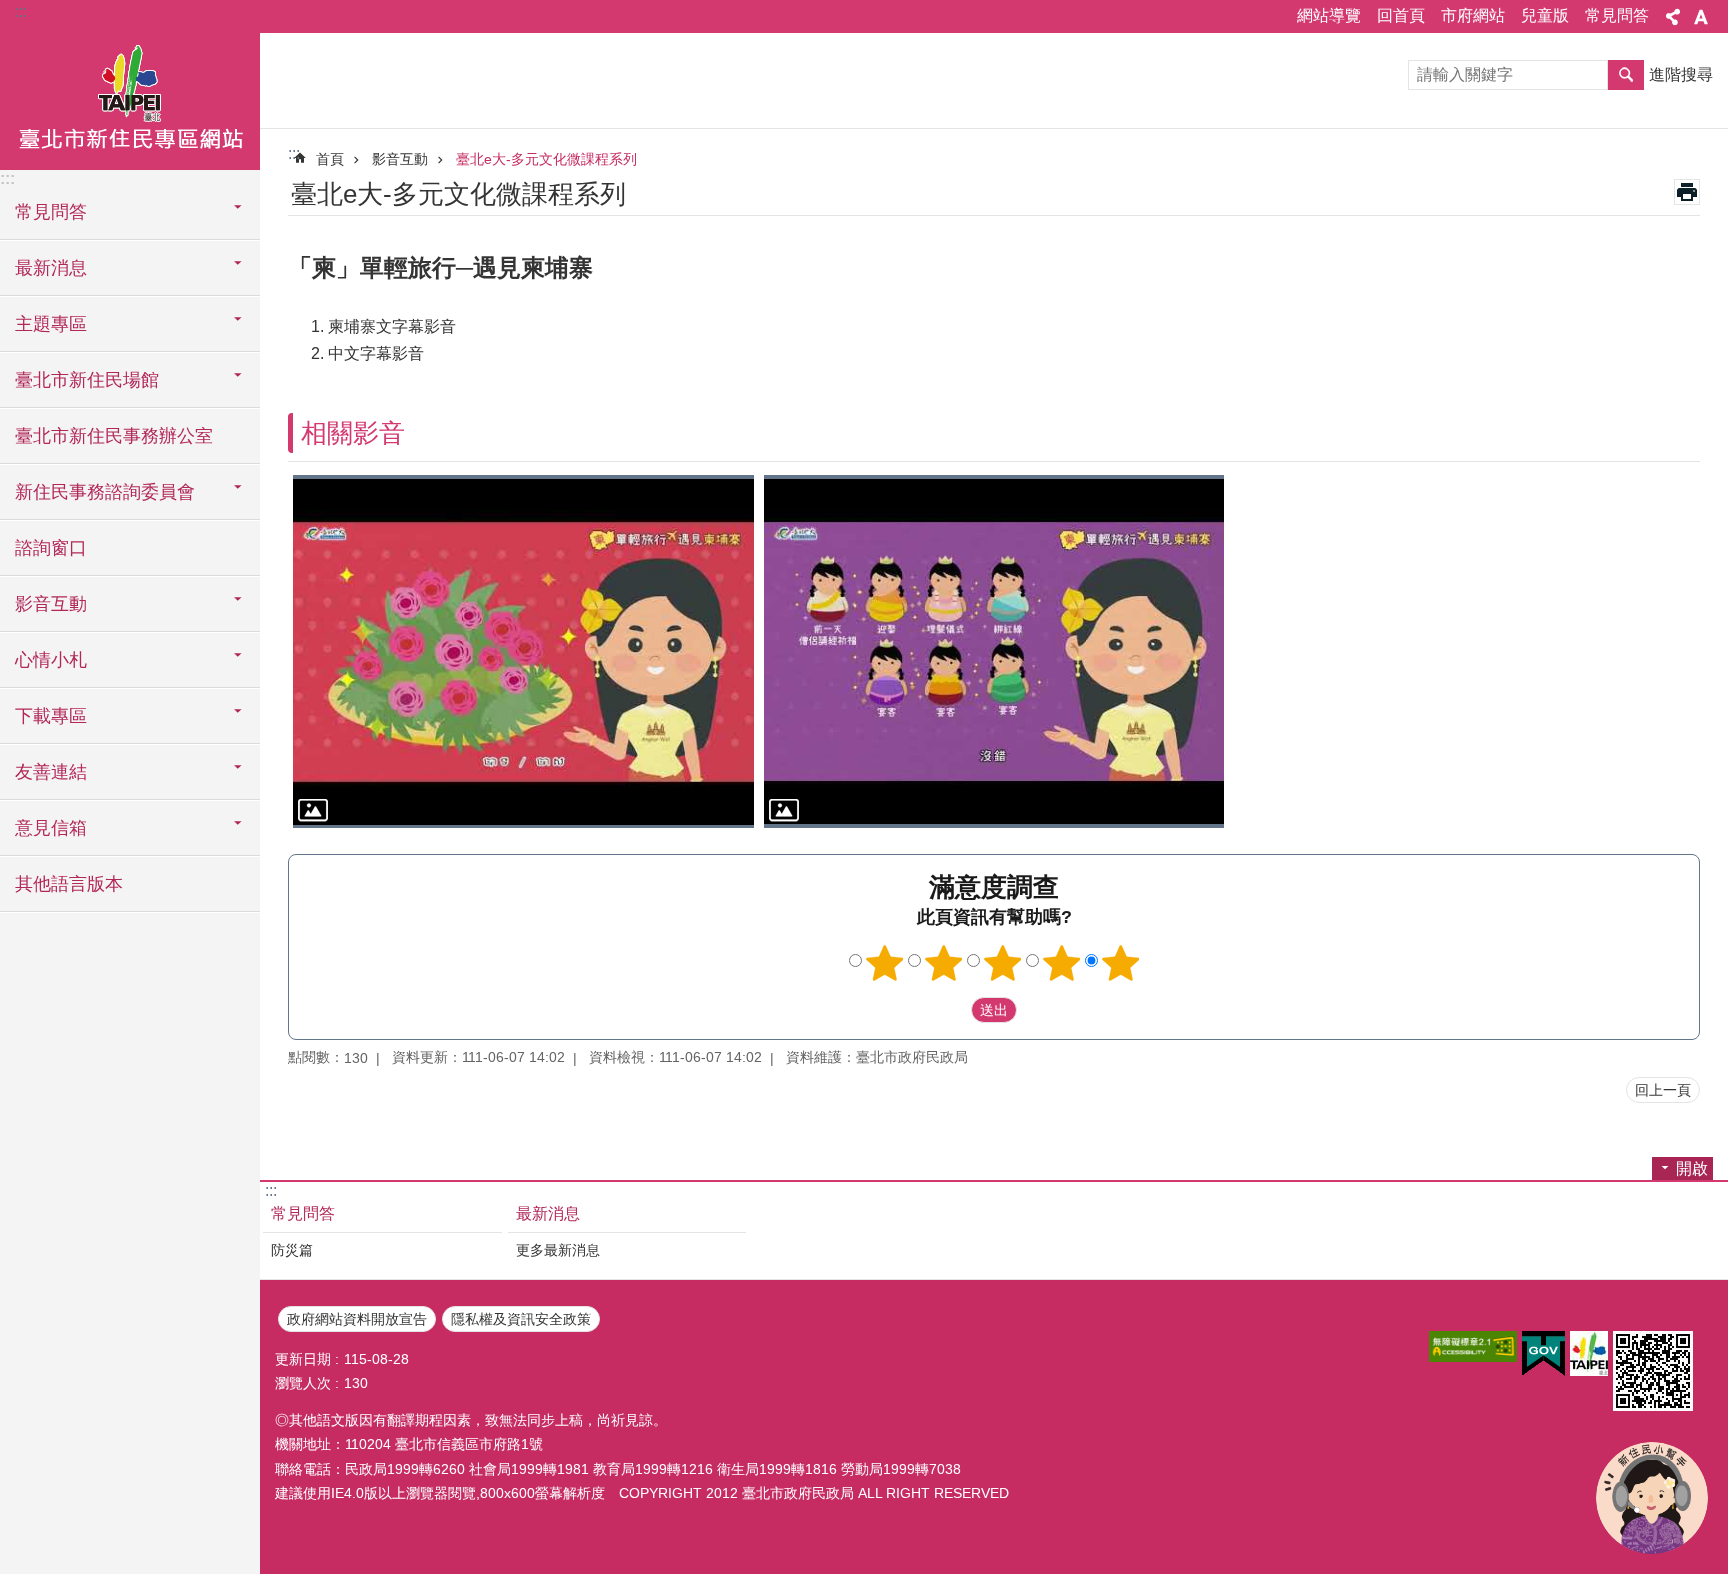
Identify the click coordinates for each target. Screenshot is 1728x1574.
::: (21, 11)
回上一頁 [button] (1663, 1090)
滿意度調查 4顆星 (1062, 963)
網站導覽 (1329, 15)
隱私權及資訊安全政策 (521, 1319)
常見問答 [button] (51, 212)
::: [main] (294, 153)
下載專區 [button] (51, 716)
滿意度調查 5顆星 (1121, 963)
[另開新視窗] (1473, 1346)
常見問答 (1617, 15)
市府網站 (1473, 15)
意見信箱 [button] (51, 828)
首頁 (330, 159)
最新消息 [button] (51, 268)
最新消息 (548, 1213)
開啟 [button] (1692, 1168)
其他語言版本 (69, 884)
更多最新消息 (558, 1250)
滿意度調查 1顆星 (885, 963)
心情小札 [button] (51, 660)
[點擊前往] (523, 651)
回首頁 (1401, 15)
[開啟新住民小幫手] (1652, 1498)
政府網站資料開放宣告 (357, 1319)
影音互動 (400, 159)
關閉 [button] (1673, 17)
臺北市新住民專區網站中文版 (130, 100)
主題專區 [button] (51, 324)
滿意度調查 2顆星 (944, 963)
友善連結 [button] (51, 772)
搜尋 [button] (1626, 75)
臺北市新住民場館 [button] (87, 380)
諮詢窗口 (51, 548)
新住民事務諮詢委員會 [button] (105, 492)
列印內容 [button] (1687, 192)
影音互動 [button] (51, 604)
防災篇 (292, 1250)
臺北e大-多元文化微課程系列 (546, 159)
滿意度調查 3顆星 (1003, 963)
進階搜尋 (1681, 74)
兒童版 (1545, 15)
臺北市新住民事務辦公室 (114, 436)
